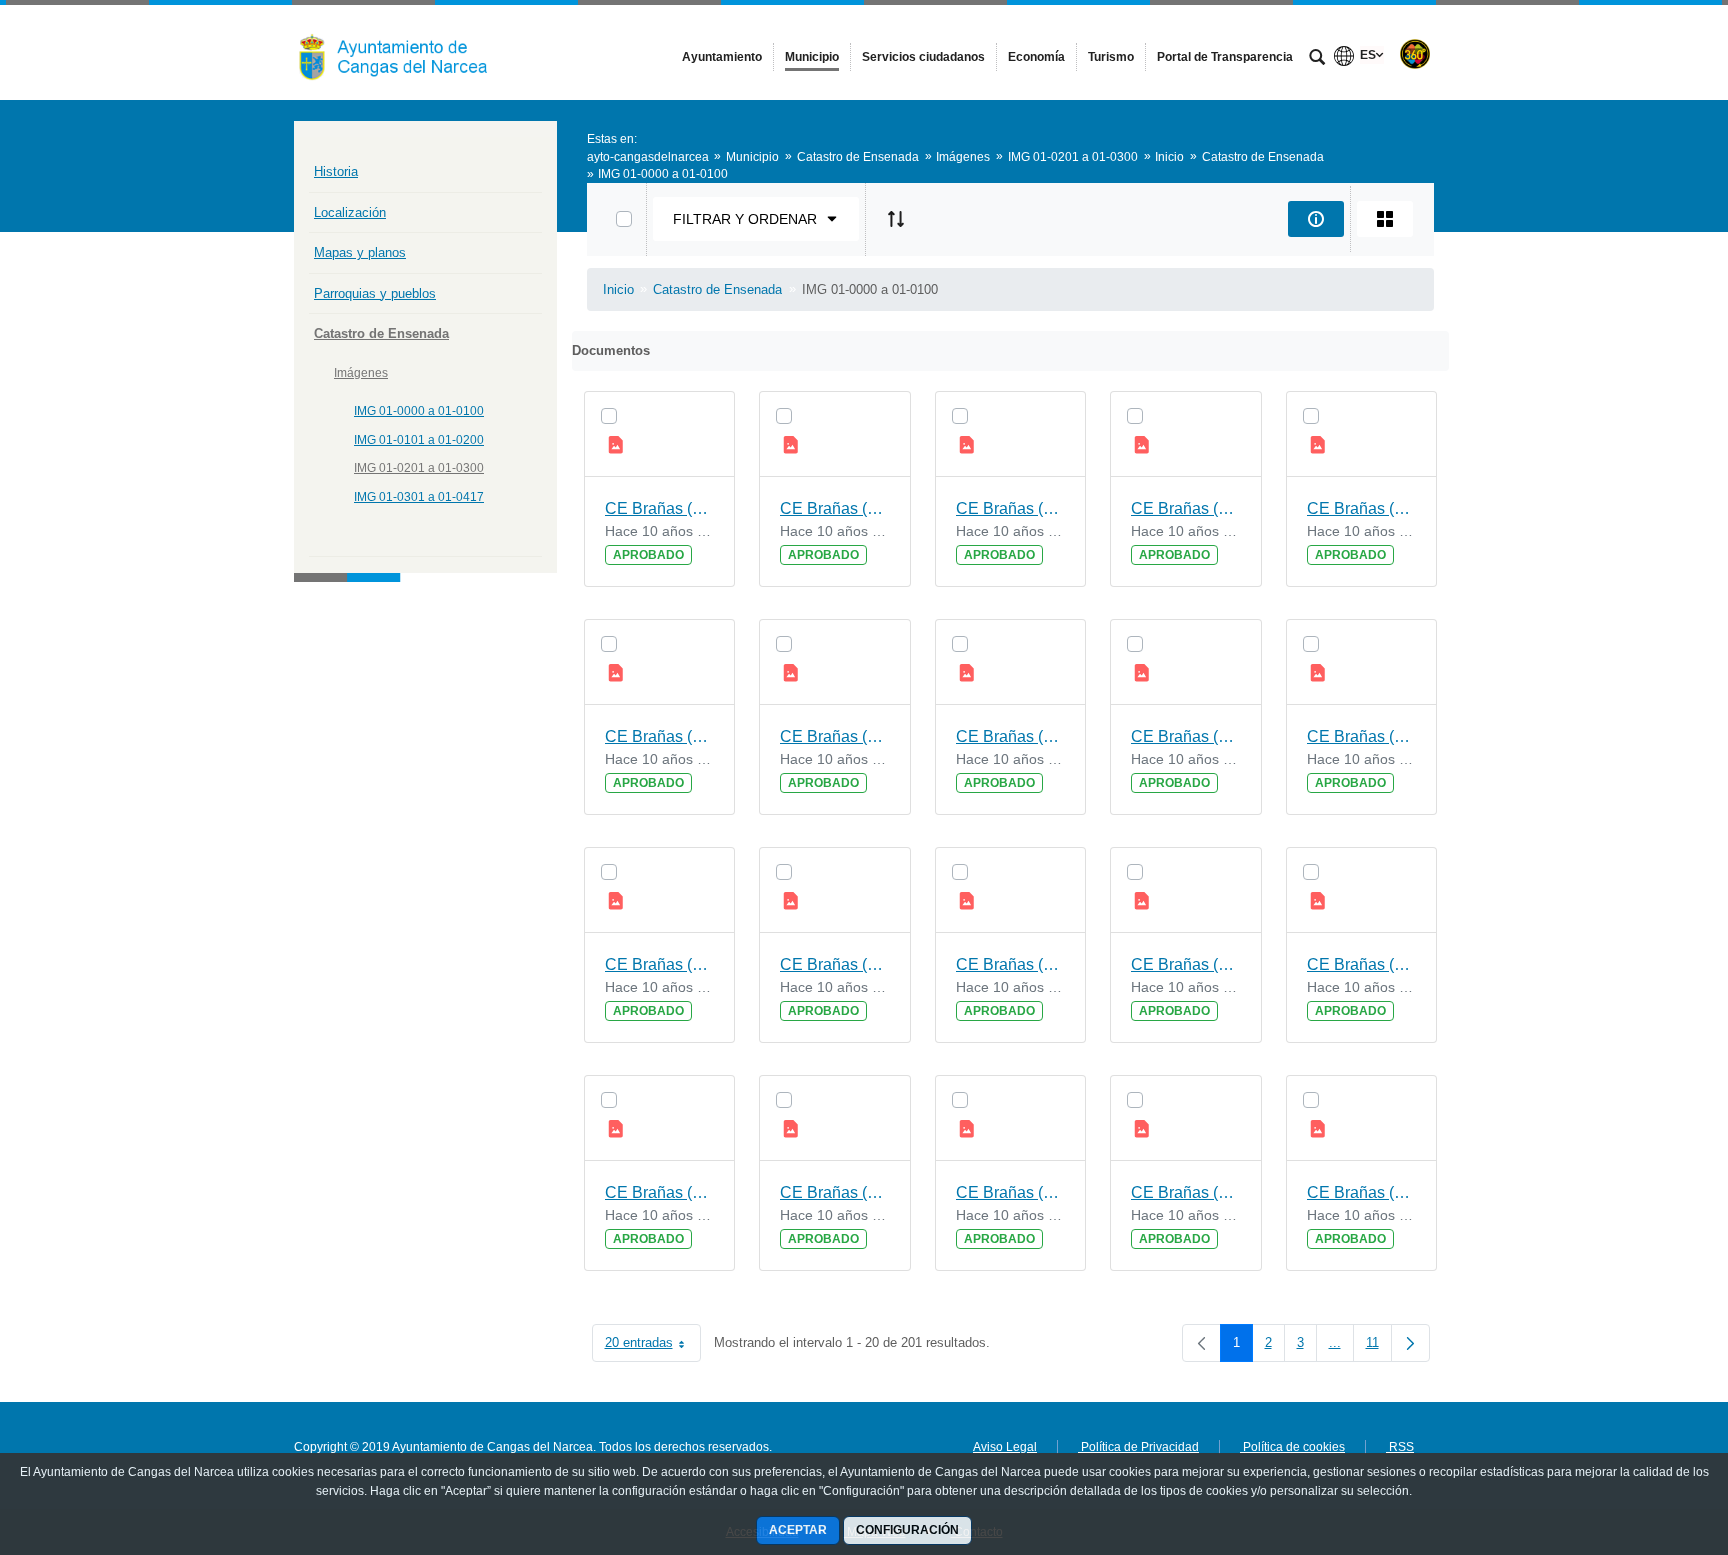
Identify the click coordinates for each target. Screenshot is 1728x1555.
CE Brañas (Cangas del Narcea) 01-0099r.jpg (1011, 508)
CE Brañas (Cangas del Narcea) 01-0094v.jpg (835, 964)
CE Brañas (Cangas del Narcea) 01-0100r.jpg (660, 508)
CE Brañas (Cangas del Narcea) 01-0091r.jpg (1186, 1192)
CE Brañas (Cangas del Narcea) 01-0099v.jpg (835, 508)
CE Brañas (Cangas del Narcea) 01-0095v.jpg (1362, 736)
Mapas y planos (360, 252)
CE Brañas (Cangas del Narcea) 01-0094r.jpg (1011, 964)
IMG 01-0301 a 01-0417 (419, 497)
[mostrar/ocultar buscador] (1317, 59)
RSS (1400, 1447)
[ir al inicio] (1648, 1435)
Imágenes (361, 373)
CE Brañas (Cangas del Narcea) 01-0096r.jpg (1186, 736)
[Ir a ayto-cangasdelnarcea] (404, 52)
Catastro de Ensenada (381, 333)
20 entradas (653, 1346)
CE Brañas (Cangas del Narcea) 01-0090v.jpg (1362, 1192)
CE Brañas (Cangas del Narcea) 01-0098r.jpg (1362, 508)
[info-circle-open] (1316, 219)
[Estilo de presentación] (1385, 219)
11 (1379, 1346)
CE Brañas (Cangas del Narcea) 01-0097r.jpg (835, 736)
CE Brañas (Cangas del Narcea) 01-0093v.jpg (1186, 964)
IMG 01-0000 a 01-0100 (419, 411)
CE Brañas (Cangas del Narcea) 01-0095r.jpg (660, 964)
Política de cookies (1292, 1447)
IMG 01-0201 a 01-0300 (419, 468)
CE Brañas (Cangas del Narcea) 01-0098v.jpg (1186, 508)
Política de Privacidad (1138, 1447)
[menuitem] (722, 57)
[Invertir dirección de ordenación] (896, 219)
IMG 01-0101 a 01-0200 (419, 440)
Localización (350, 212)
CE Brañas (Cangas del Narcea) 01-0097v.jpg (660, 736)
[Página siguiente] (1410, 1343)
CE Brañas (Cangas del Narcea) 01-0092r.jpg (835, 1192)
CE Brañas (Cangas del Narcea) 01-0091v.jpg (1011, 1192)
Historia (336, 171)
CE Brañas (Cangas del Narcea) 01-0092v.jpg (660, 1192)
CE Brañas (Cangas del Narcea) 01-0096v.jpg (1011, 736)
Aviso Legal (1005, 1447)
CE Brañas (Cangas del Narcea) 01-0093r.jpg (1362, 964)
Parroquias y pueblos (375, 293)
